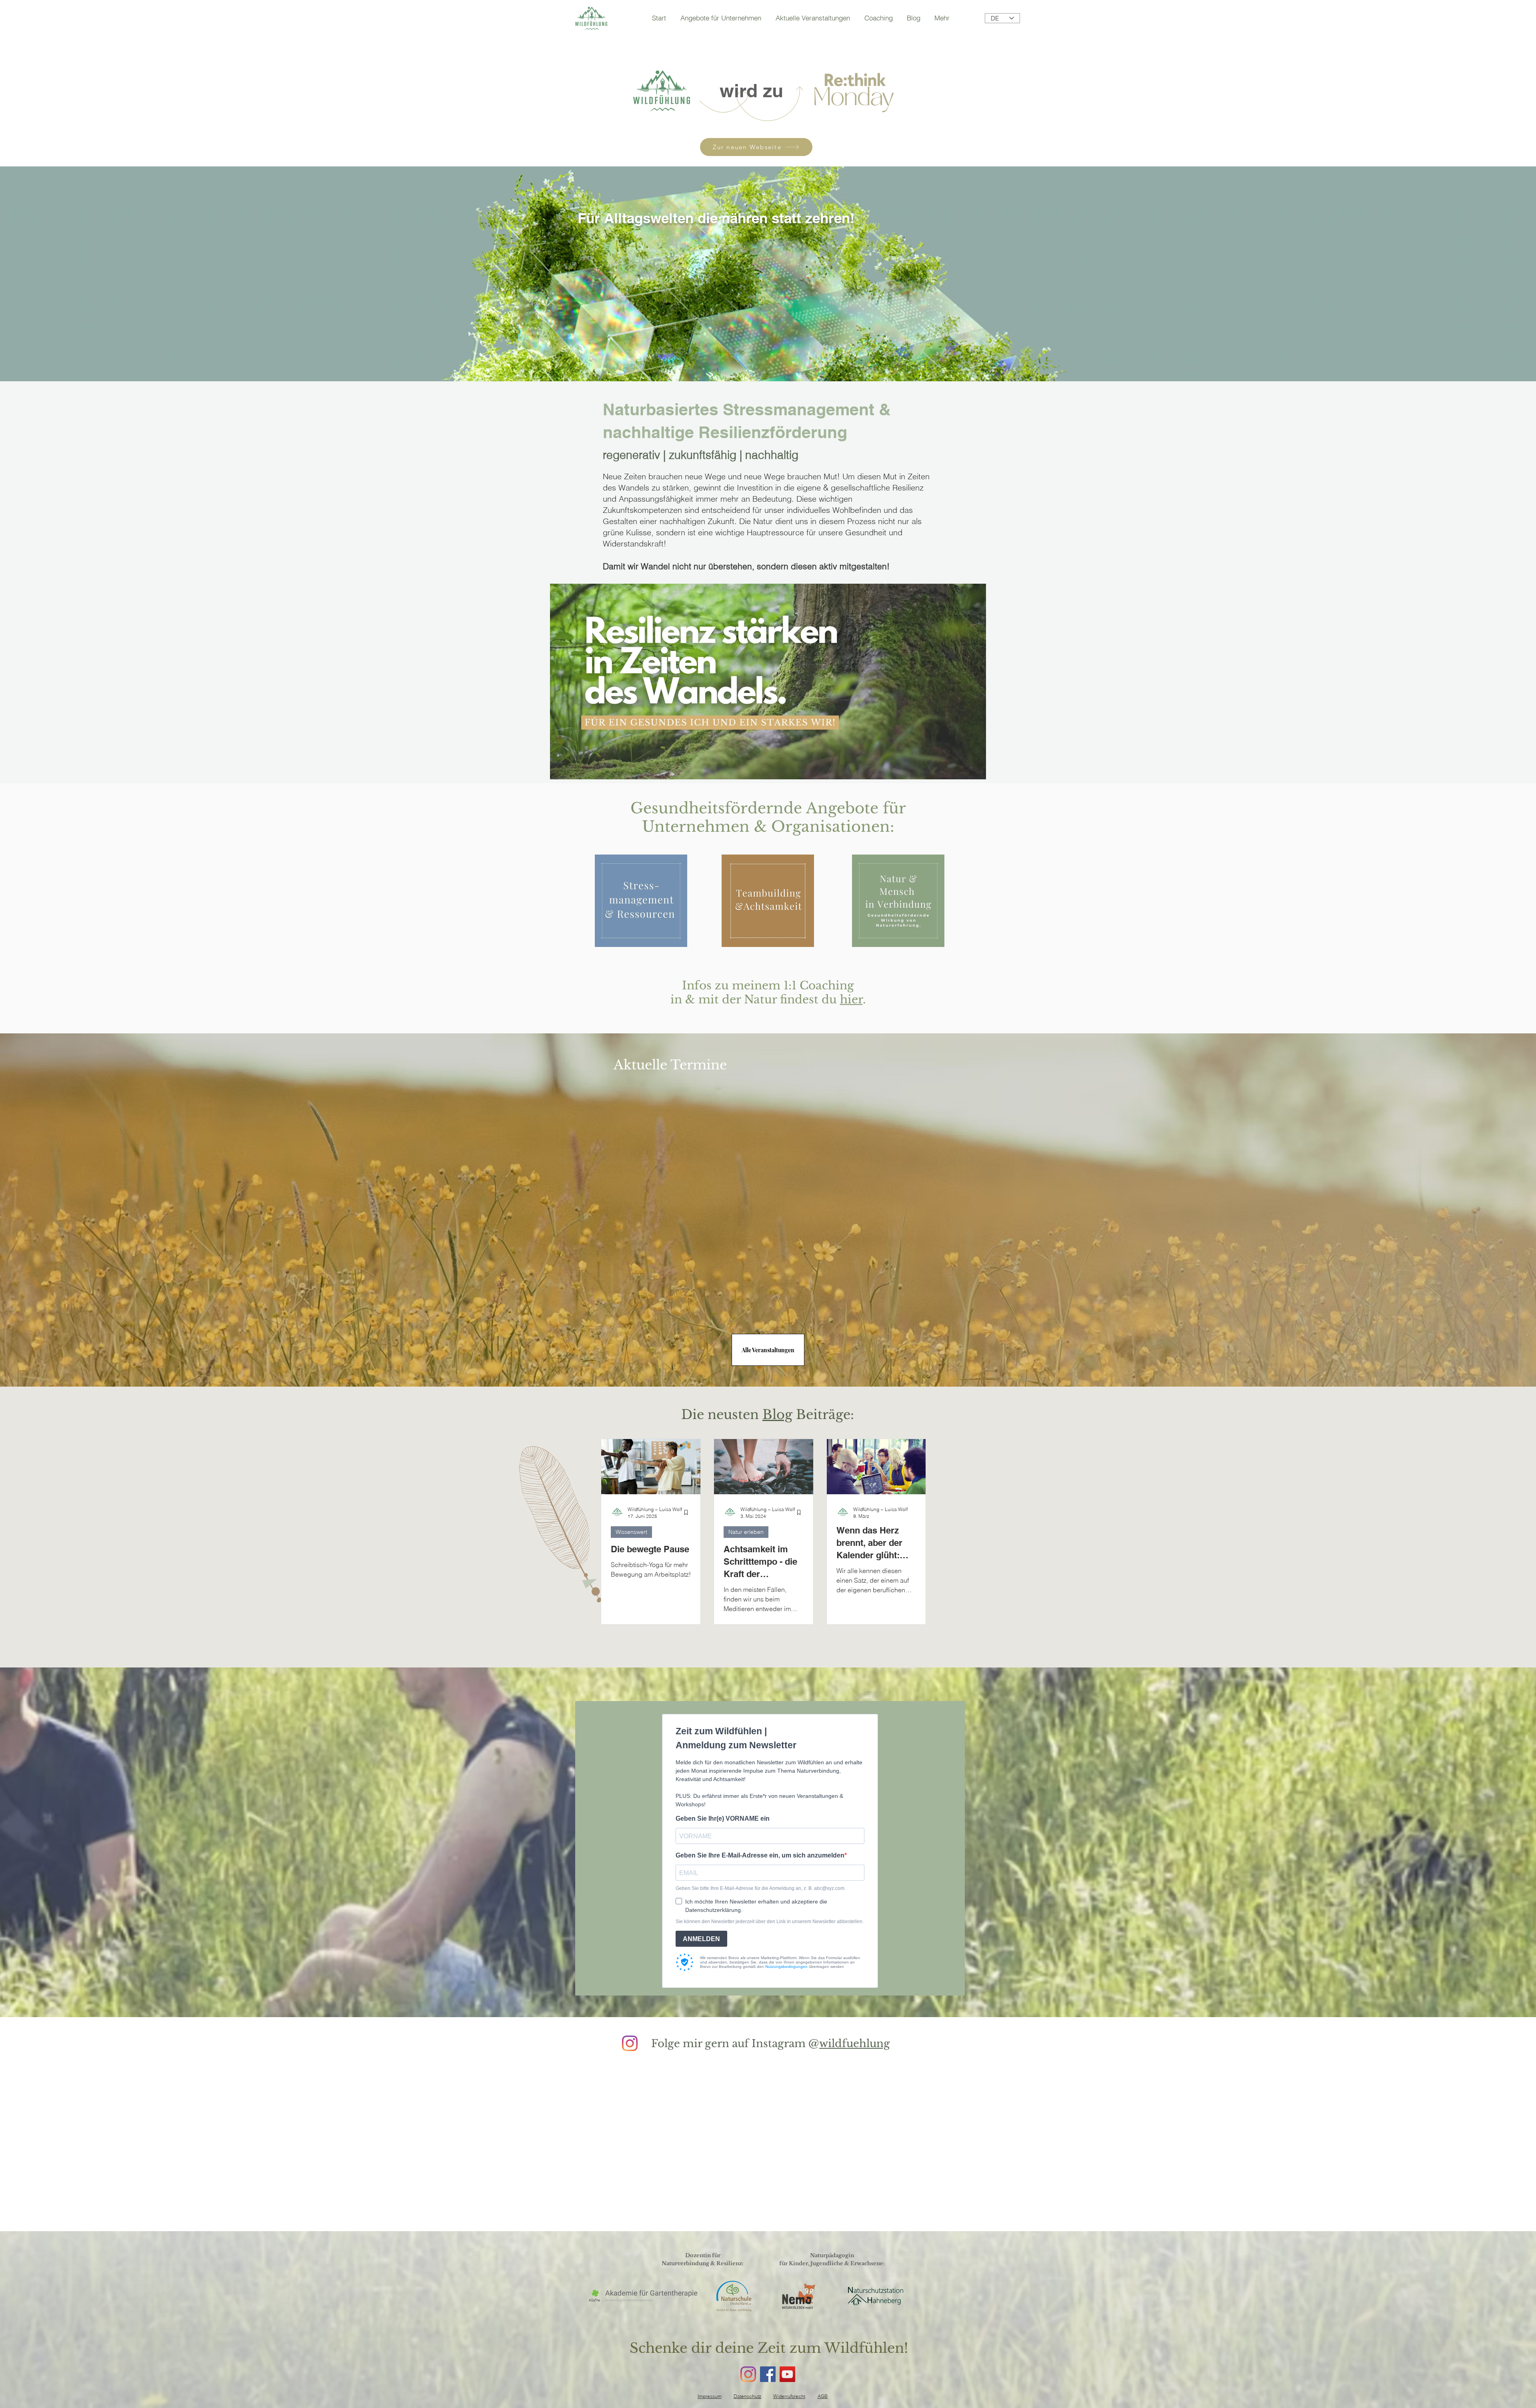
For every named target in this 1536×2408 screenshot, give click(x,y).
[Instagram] (630, 2043)
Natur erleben (746, 1532)
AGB (823, 2396)
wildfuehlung (855, 2044)
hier (851, 1000)
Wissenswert (631, 1532)
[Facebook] (768, 2374)
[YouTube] (787, 2374)
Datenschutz (747, 2396)
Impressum (710, 2396)
